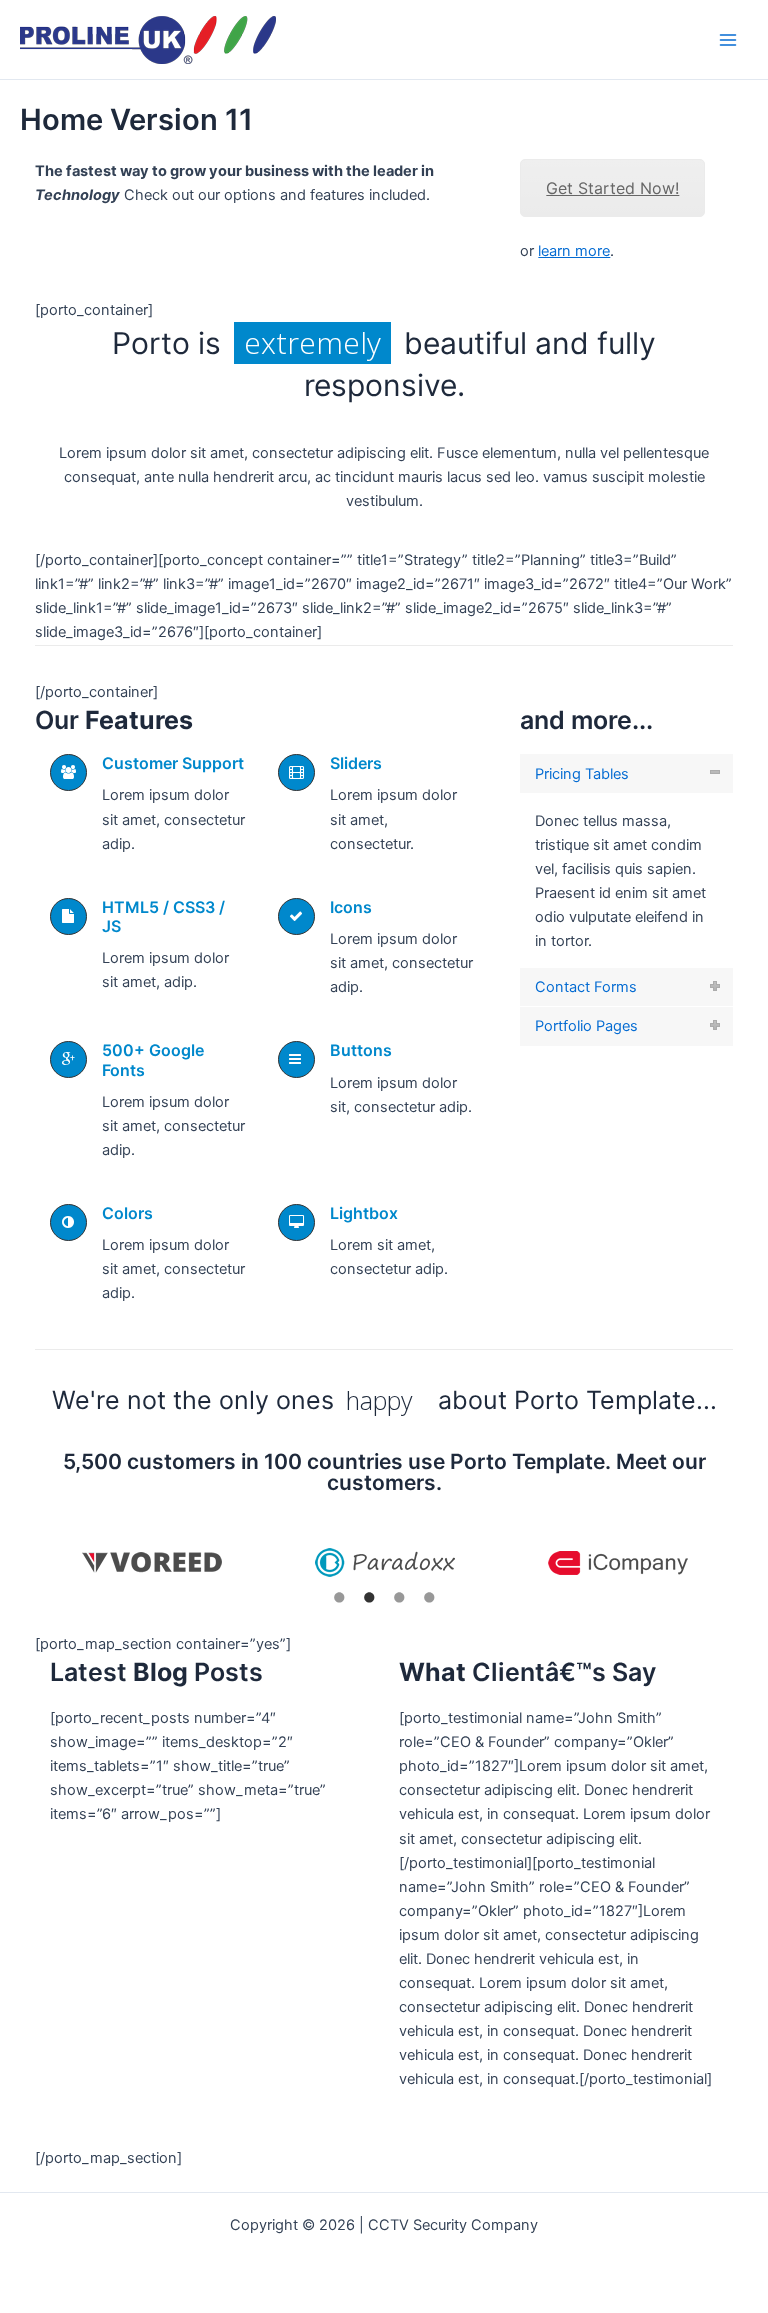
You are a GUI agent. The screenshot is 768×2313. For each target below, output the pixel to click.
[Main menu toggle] (728, 39)
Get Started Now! (612, 188)
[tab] (626, 773)
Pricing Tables (582, 774)
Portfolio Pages (586, 1026)
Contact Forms (586, 987)
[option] (151, 1562)
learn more (574, 251)
